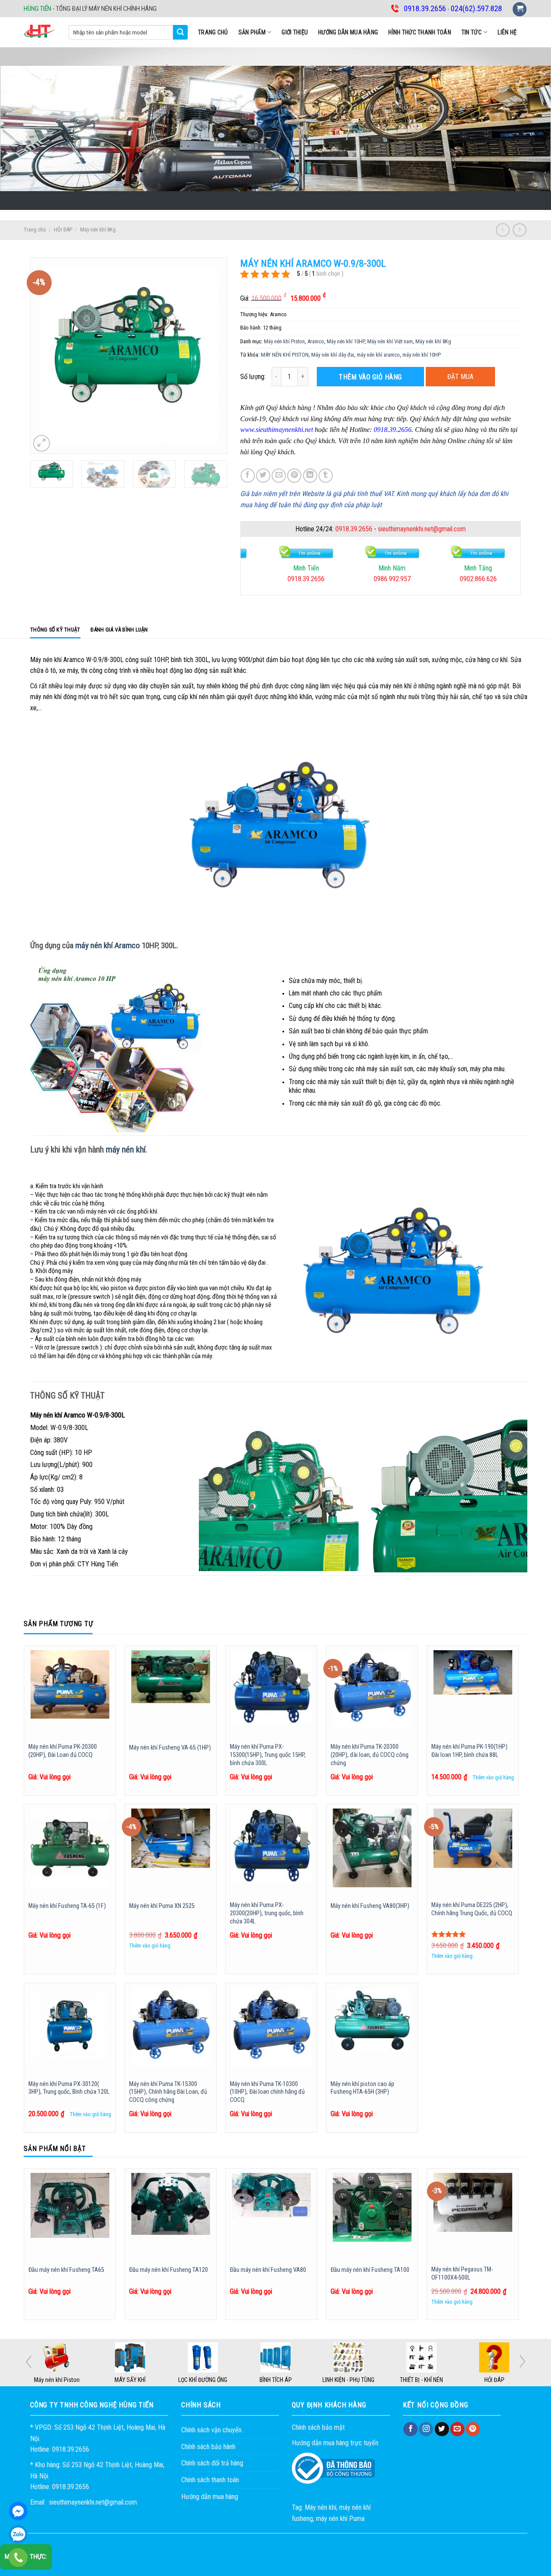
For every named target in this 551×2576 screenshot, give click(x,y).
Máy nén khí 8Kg (98, 230)
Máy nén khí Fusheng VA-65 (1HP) (170, 1748)
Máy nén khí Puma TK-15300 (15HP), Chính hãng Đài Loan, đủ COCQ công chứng (168, 2092)
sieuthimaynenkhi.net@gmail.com (422, 529)
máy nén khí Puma (340, 2519)
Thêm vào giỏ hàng (370, 377)
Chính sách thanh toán (210, 2480)
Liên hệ (507, 32)
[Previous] (45, 356)
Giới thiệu (295, 32)
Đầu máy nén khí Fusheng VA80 (268, 2270)
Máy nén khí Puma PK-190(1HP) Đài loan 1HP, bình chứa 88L (469, 1751)
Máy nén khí (320, 2507)
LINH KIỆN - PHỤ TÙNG (421, 2380)
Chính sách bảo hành (208, 2447)
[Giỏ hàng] (520, 9)
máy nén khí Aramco (108, 945)
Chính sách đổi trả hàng (212, 2463)
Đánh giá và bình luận (119, 630)
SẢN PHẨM (252, 32)
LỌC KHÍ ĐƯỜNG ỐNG (275, 2380)
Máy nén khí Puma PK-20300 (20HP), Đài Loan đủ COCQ (63, 1751)
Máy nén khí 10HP (346, 341)
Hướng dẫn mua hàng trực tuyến (335, 2443)
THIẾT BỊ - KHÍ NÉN (494, 2380)
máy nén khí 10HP (422, 355)
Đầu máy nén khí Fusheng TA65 (66, 2270)
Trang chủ (213, 32)
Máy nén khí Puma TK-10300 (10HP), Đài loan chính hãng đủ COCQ (267, 2092)
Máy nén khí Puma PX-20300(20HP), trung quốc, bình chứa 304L (267, 1913)
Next (522, 2361)
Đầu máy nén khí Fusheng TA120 (169, 2270)
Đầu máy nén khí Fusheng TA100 (370, 2270)
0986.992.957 (303, 579)
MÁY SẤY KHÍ (203, 2380)
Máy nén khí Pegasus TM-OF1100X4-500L (462, 2274)
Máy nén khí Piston (284, 341)
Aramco (316, 341)
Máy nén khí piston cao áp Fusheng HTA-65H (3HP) (362, 2088)
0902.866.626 (389, 579)
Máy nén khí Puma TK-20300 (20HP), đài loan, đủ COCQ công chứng (370, 1755)
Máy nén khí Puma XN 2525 (162, 1906)
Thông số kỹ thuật (55, 630)
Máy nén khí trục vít (57, 2380)
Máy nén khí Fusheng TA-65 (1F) (67, 1906)
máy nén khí (126, 1149)
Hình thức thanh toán (420, 32)
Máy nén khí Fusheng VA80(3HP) (370, 1906)
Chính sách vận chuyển (211, 2430)
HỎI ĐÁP (63, 230)
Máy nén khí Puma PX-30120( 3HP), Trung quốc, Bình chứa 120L (69, 2088)
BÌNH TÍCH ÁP (348, 2380)
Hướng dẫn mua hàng (348, 32)
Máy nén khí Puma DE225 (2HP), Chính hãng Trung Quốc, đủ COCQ (472, 1909)
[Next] (212, 356)
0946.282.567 (475, 579)
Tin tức (472, 32)
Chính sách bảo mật (318, 2427)
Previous (29, 2362)
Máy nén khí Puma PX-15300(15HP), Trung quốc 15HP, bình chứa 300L (268, 1755)
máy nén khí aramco (378, 355)
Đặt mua (460, 377)
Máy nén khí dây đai (333, 355)
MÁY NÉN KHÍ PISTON (285, 355)
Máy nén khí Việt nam (390, 341)
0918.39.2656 (354, 529)
